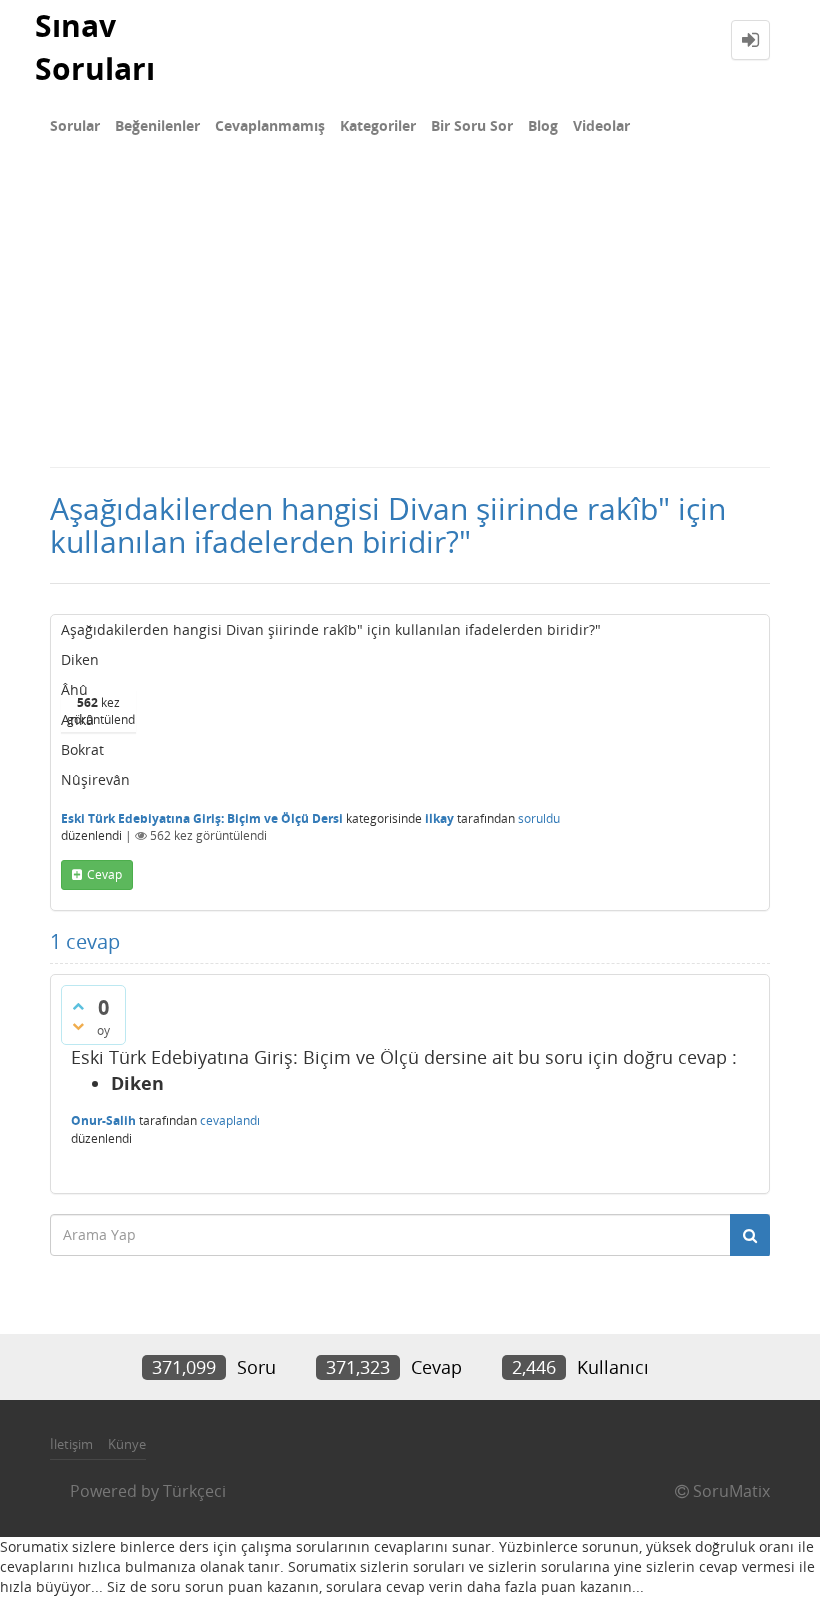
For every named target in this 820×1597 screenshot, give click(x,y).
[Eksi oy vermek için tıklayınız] (78, 1026)
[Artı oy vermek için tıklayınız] (78, 1006)
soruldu (539, 818)
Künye (127, 1444)
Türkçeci (194, 1491)
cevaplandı (230, 1120)
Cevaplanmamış (270, 125)
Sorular (75, 125)
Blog (543, 125)
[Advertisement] (410, 316)
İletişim (71, 1444)
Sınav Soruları (95, 47)
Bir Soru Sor (472, 125)
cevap (104, 874)
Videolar (601, 125)
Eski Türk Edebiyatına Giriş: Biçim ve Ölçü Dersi (202, 818)
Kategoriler (378, 125)
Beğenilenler (157, 125)
